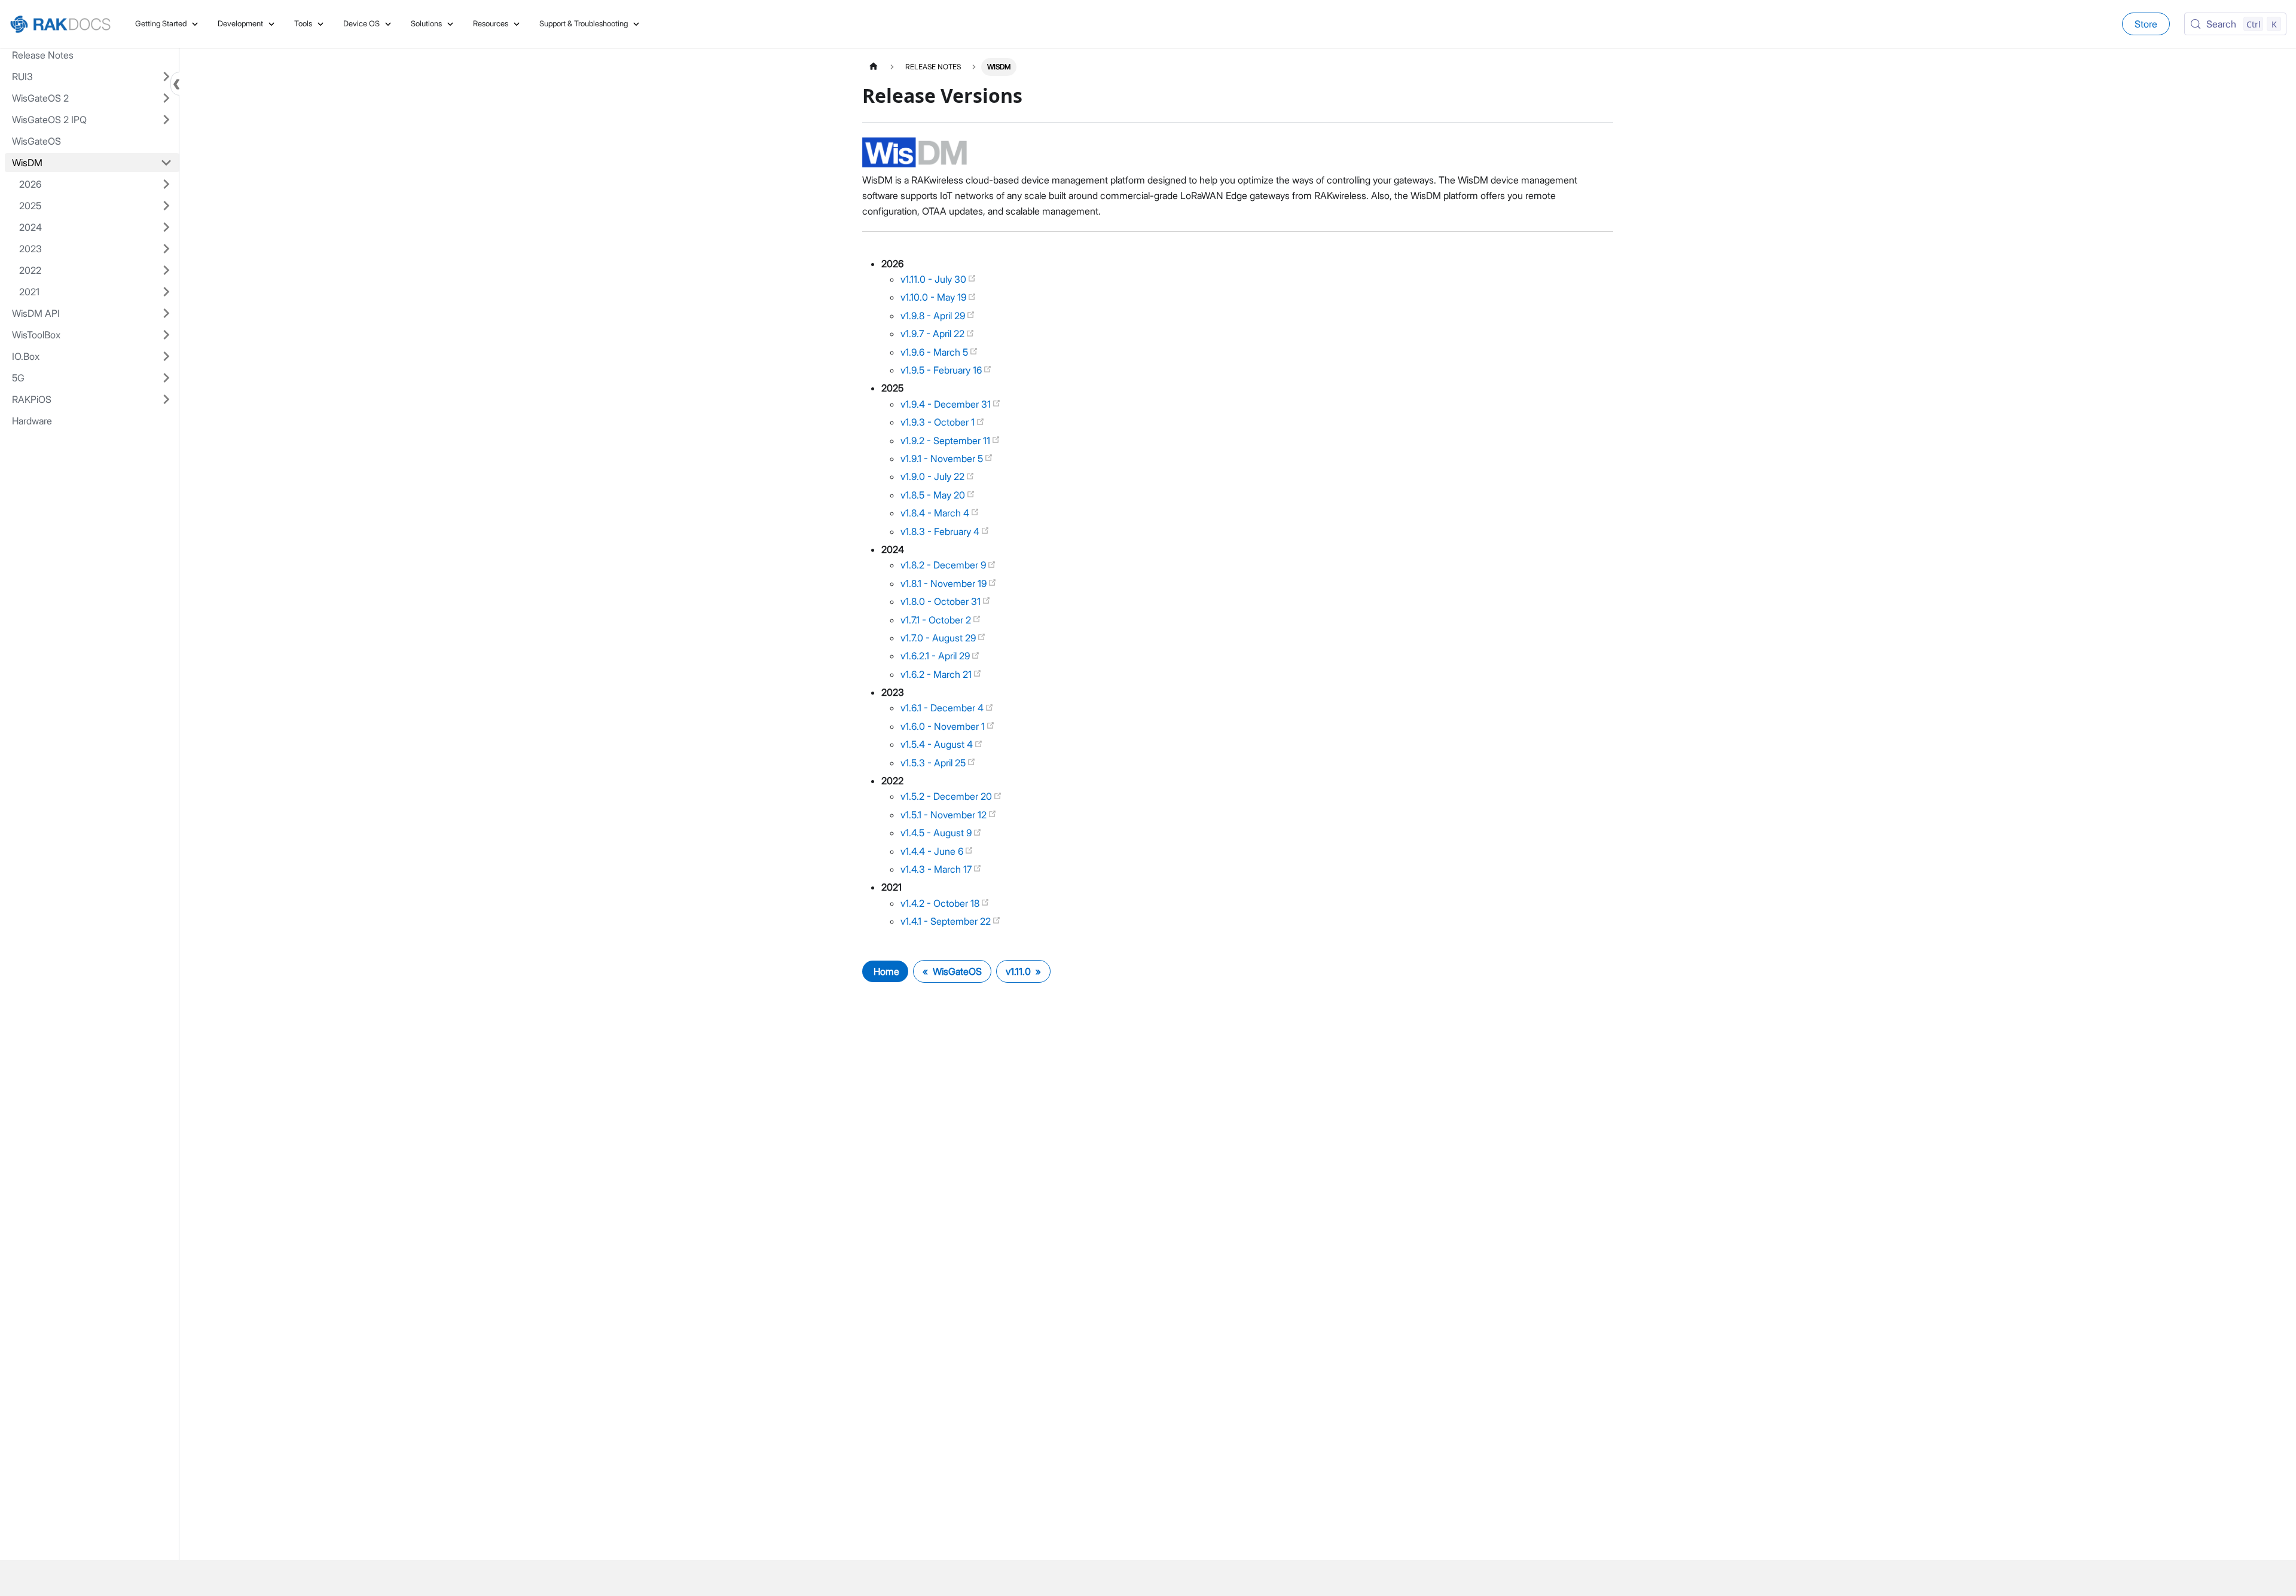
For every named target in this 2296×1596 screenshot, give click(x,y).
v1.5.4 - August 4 (938, 744)
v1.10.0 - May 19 (935, 297)
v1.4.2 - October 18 (941, 903)
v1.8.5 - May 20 (934, 495)
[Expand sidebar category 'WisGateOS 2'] (166, 98)
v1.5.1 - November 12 (945, 815)
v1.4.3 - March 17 (937, 869)
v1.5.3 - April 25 (934, 763)
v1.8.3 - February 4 (941, 531)
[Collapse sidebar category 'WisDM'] (166, 163)
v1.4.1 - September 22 (947, 921)
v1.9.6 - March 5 (935, 352)
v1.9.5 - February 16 (942, 370)
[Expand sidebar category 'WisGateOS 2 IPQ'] (166, 120)
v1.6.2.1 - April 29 (936, 656)
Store (2146, 24)
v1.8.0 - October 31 (942, 601)
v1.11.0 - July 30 (935, 279)
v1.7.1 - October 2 (937, 620)
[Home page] (874, 67)
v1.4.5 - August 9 (937, 833)
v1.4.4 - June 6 (933, 851)
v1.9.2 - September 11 (947, 441)
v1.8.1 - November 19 (945, 583)
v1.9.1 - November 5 (943, 458)
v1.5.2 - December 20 (947, 796)
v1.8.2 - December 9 (944, 565)
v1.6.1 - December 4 (943, 708)
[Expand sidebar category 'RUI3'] (166, 77)
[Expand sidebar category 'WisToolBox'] (166, 335)
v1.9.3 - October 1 (939, 422)
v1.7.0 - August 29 (939, 638)
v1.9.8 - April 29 (934, 316)
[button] (96, 184)
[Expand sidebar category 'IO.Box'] (166, 356)
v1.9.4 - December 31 (947, 404)
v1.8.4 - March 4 (936, 513)
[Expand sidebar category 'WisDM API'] (166, 313)
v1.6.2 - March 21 (937, 674)
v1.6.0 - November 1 (944, 726)
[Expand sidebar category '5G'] (166, 378)
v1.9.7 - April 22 (934, 334)
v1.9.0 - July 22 (934, 476)
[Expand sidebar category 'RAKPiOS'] (166, 399)
